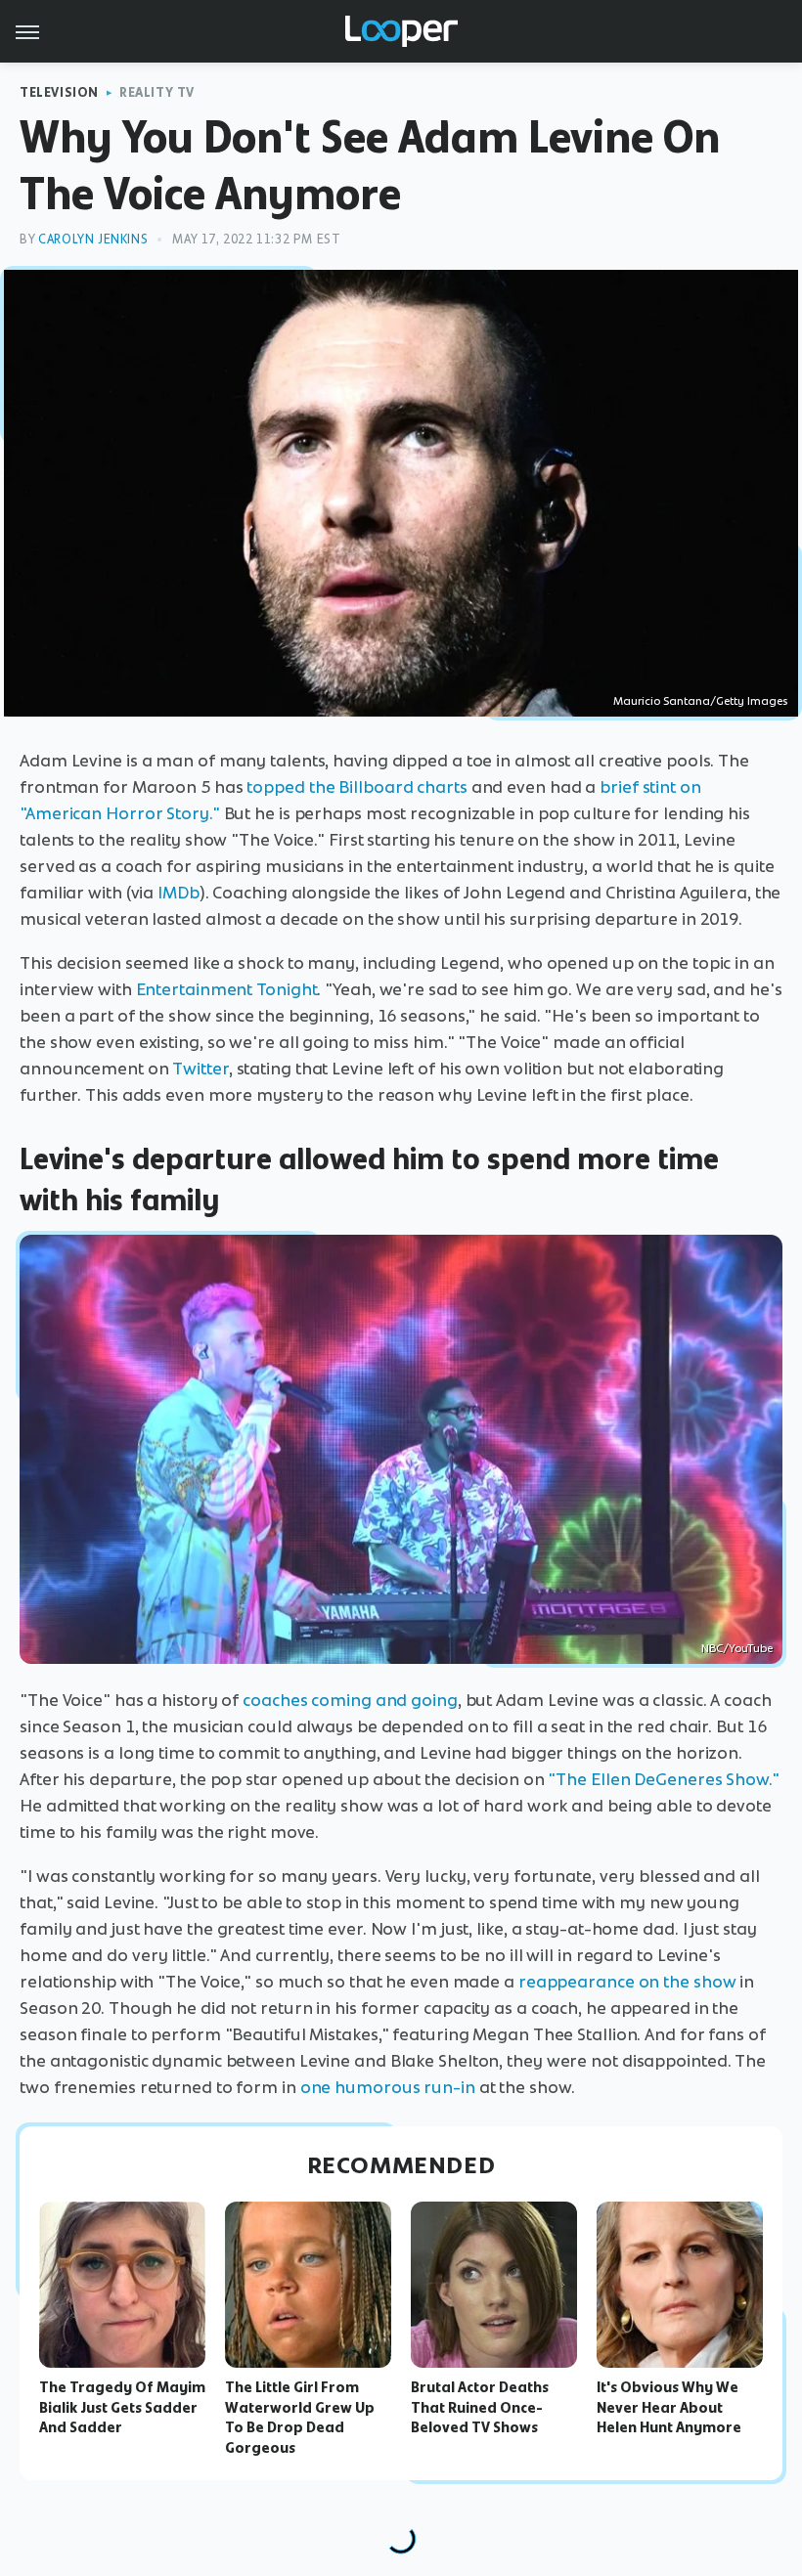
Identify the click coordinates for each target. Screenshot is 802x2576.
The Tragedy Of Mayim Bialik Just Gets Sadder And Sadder (122, 2408)
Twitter (200, 1069)
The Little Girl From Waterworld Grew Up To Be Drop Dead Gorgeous (300, 2418)
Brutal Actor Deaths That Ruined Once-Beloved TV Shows (480, 2408)
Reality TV (157, 92)
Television (59, 92)
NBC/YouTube (737, 1648)
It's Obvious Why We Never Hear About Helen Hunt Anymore (669, 2408)
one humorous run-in (388, 2087)
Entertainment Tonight (227, 989)
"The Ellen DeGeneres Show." (663, 1779)
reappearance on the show (627, 1982)
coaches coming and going (350, 1700)
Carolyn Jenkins (93, 239)
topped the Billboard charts (356, 787)
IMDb (178, 893)
